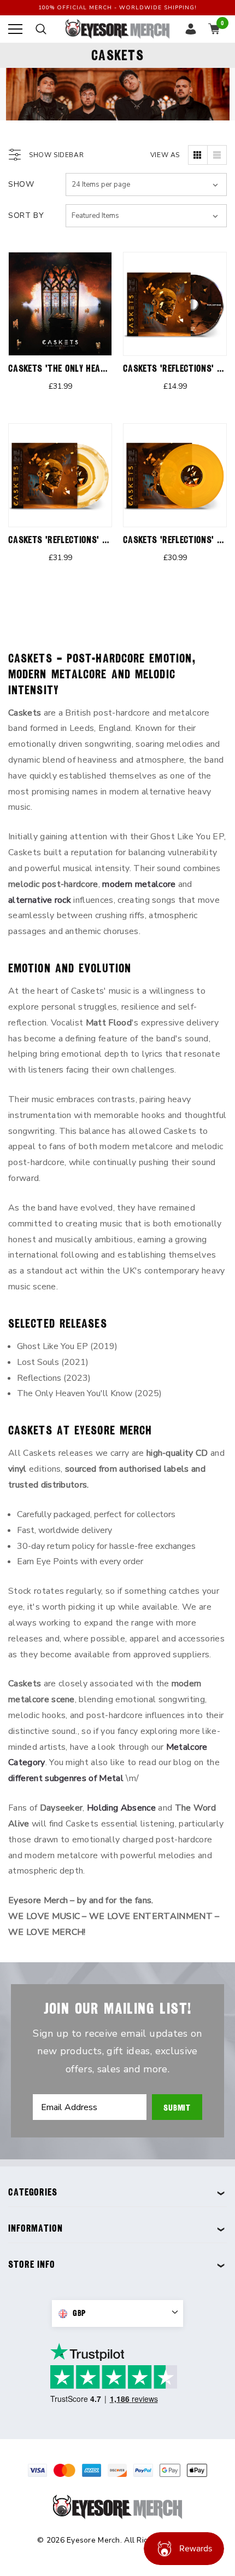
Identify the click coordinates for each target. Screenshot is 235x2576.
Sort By (26, 215)
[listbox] (146, 216)
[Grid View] (198, 155)
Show (21, 184)
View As (165, 155)
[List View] (217, 155)
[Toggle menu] (15, 29)
